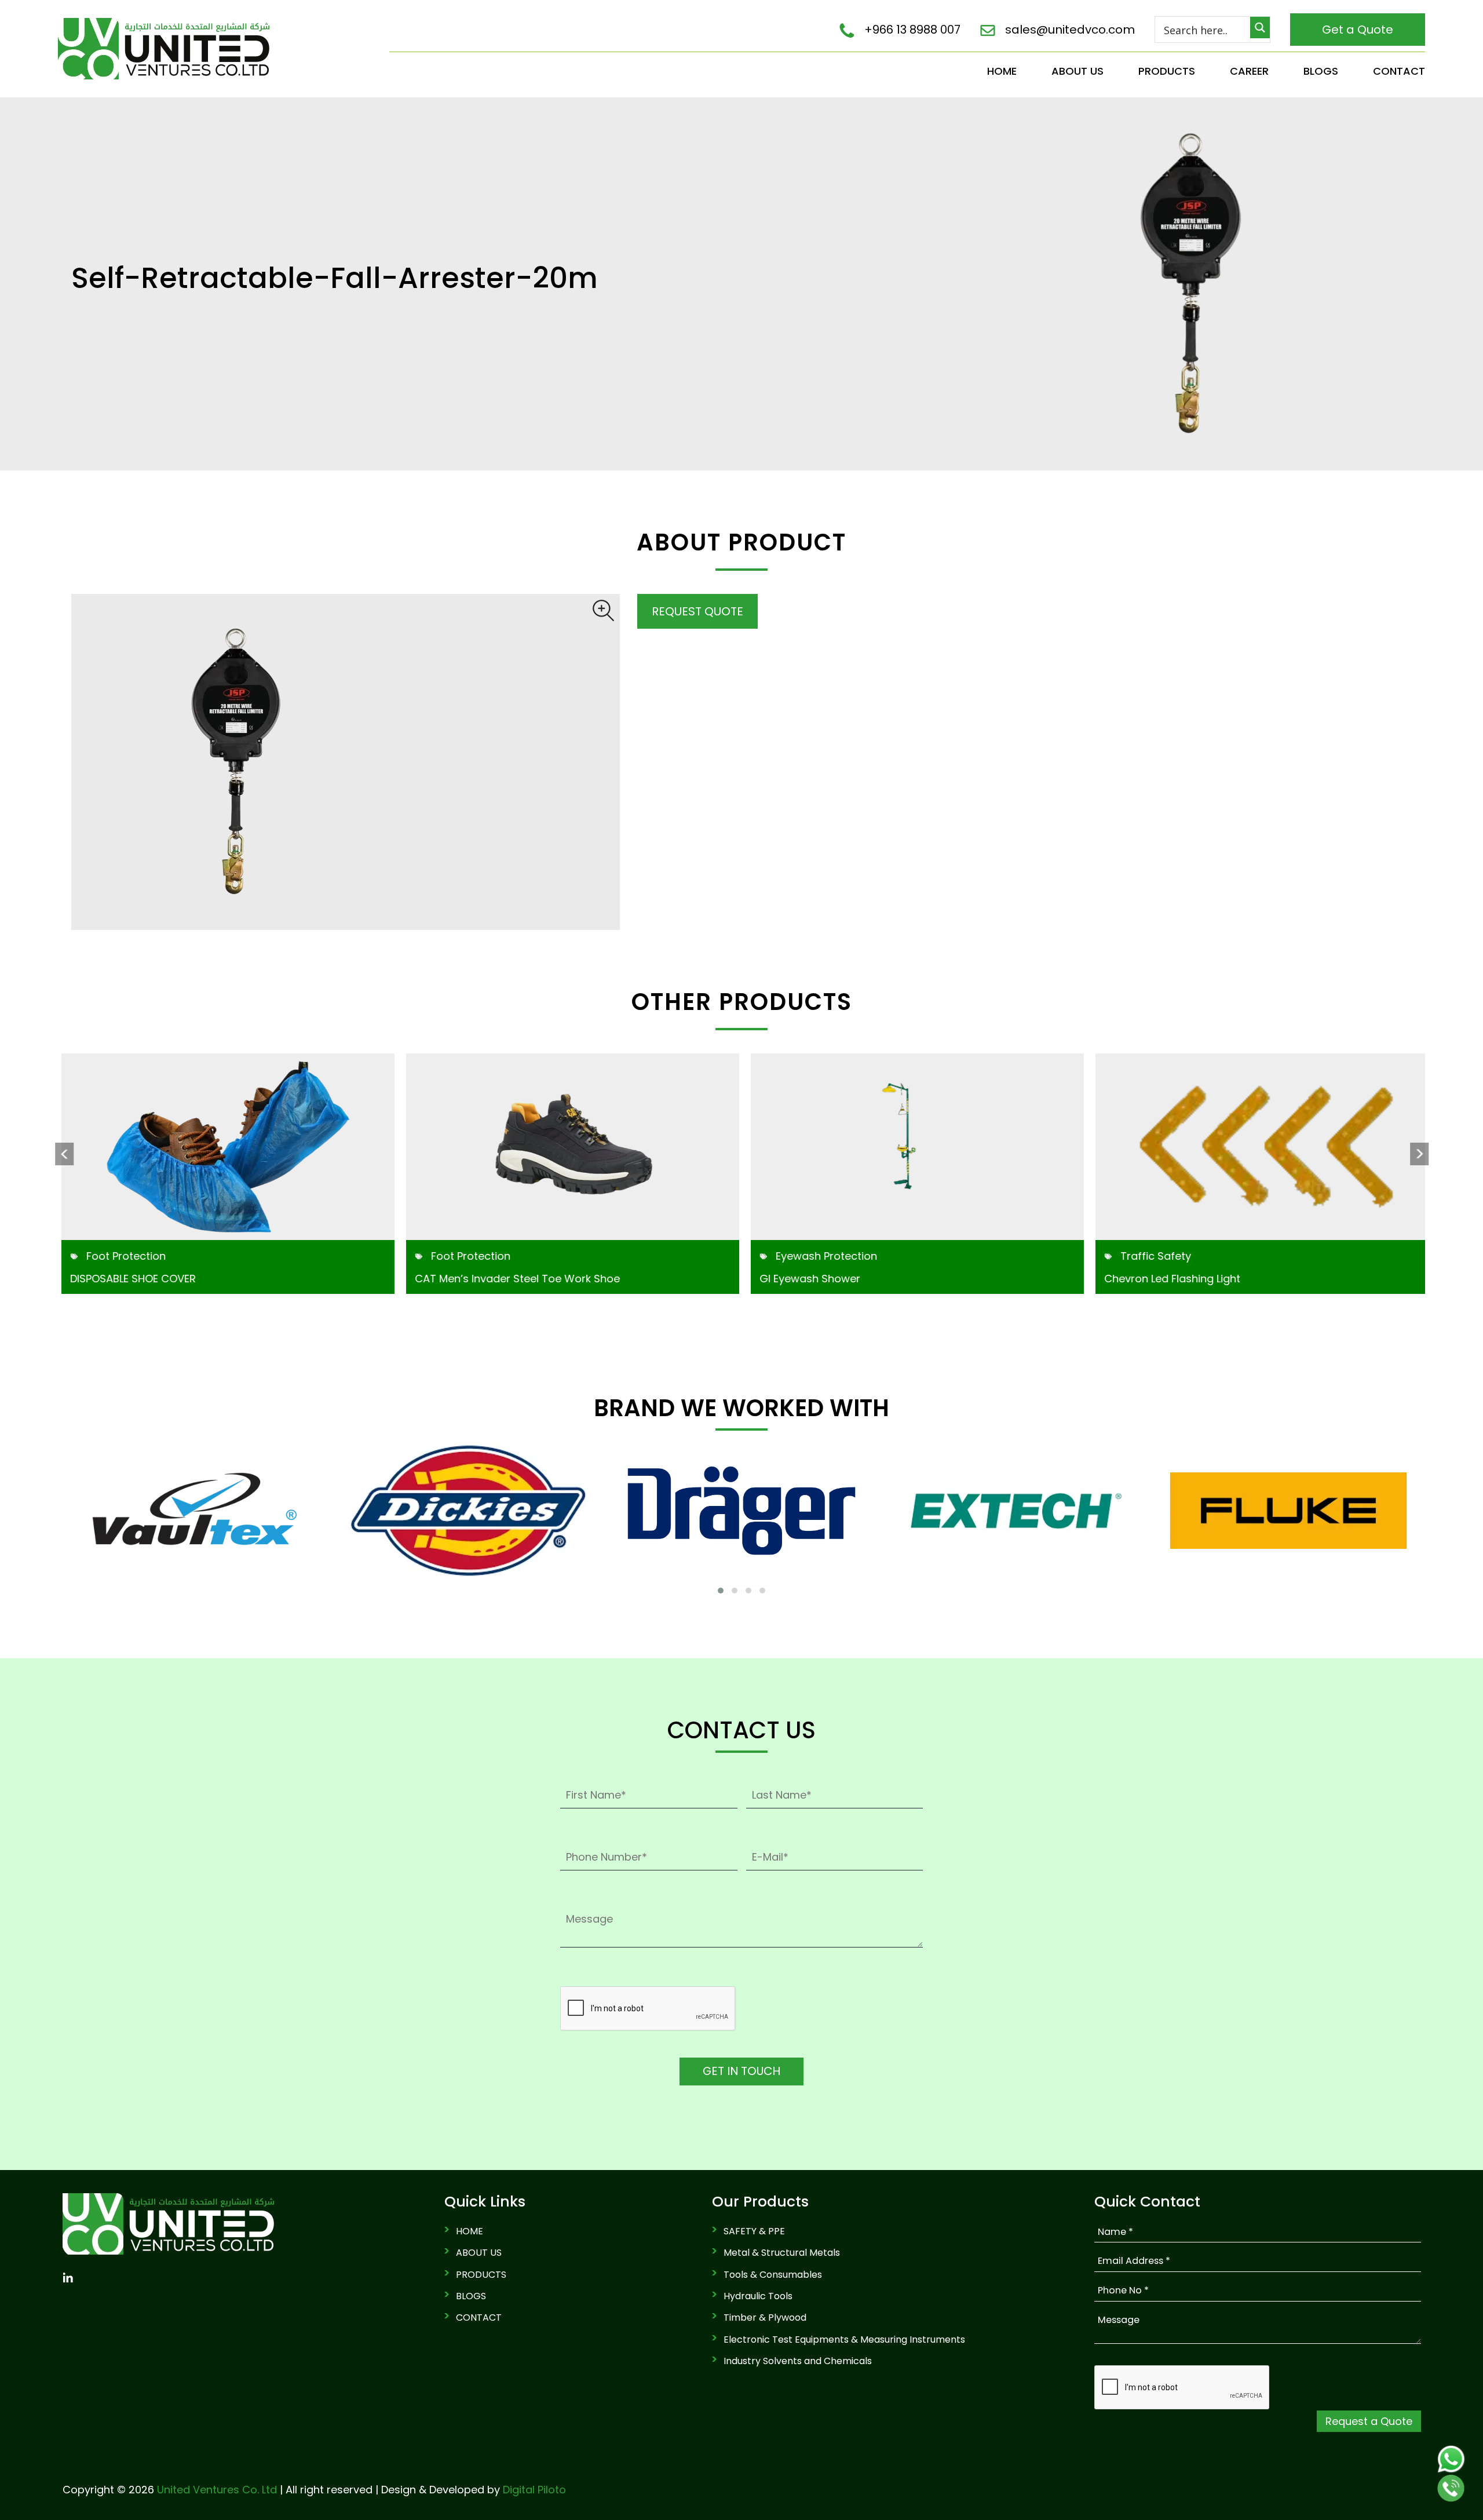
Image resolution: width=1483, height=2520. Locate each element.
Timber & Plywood (765, 2318)
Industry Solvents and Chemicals (798, 2361)
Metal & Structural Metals (782, 2253)
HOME (1002, 71)
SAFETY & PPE (754, 2231)
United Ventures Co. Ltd (217, 2490)
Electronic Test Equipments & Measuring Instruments (844, 2340)
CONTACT (1399, 71)
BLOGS (1321, 71)
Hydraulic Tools (758, 2296)
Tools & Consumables (773, 2275)
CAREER (1249, 71)
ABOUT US (1077, 71)
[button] (721, 1591)
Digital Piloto (534, 2490)
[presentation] (64, 1154)
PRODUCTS (1167, 71)
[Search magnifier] (1260, 28)
